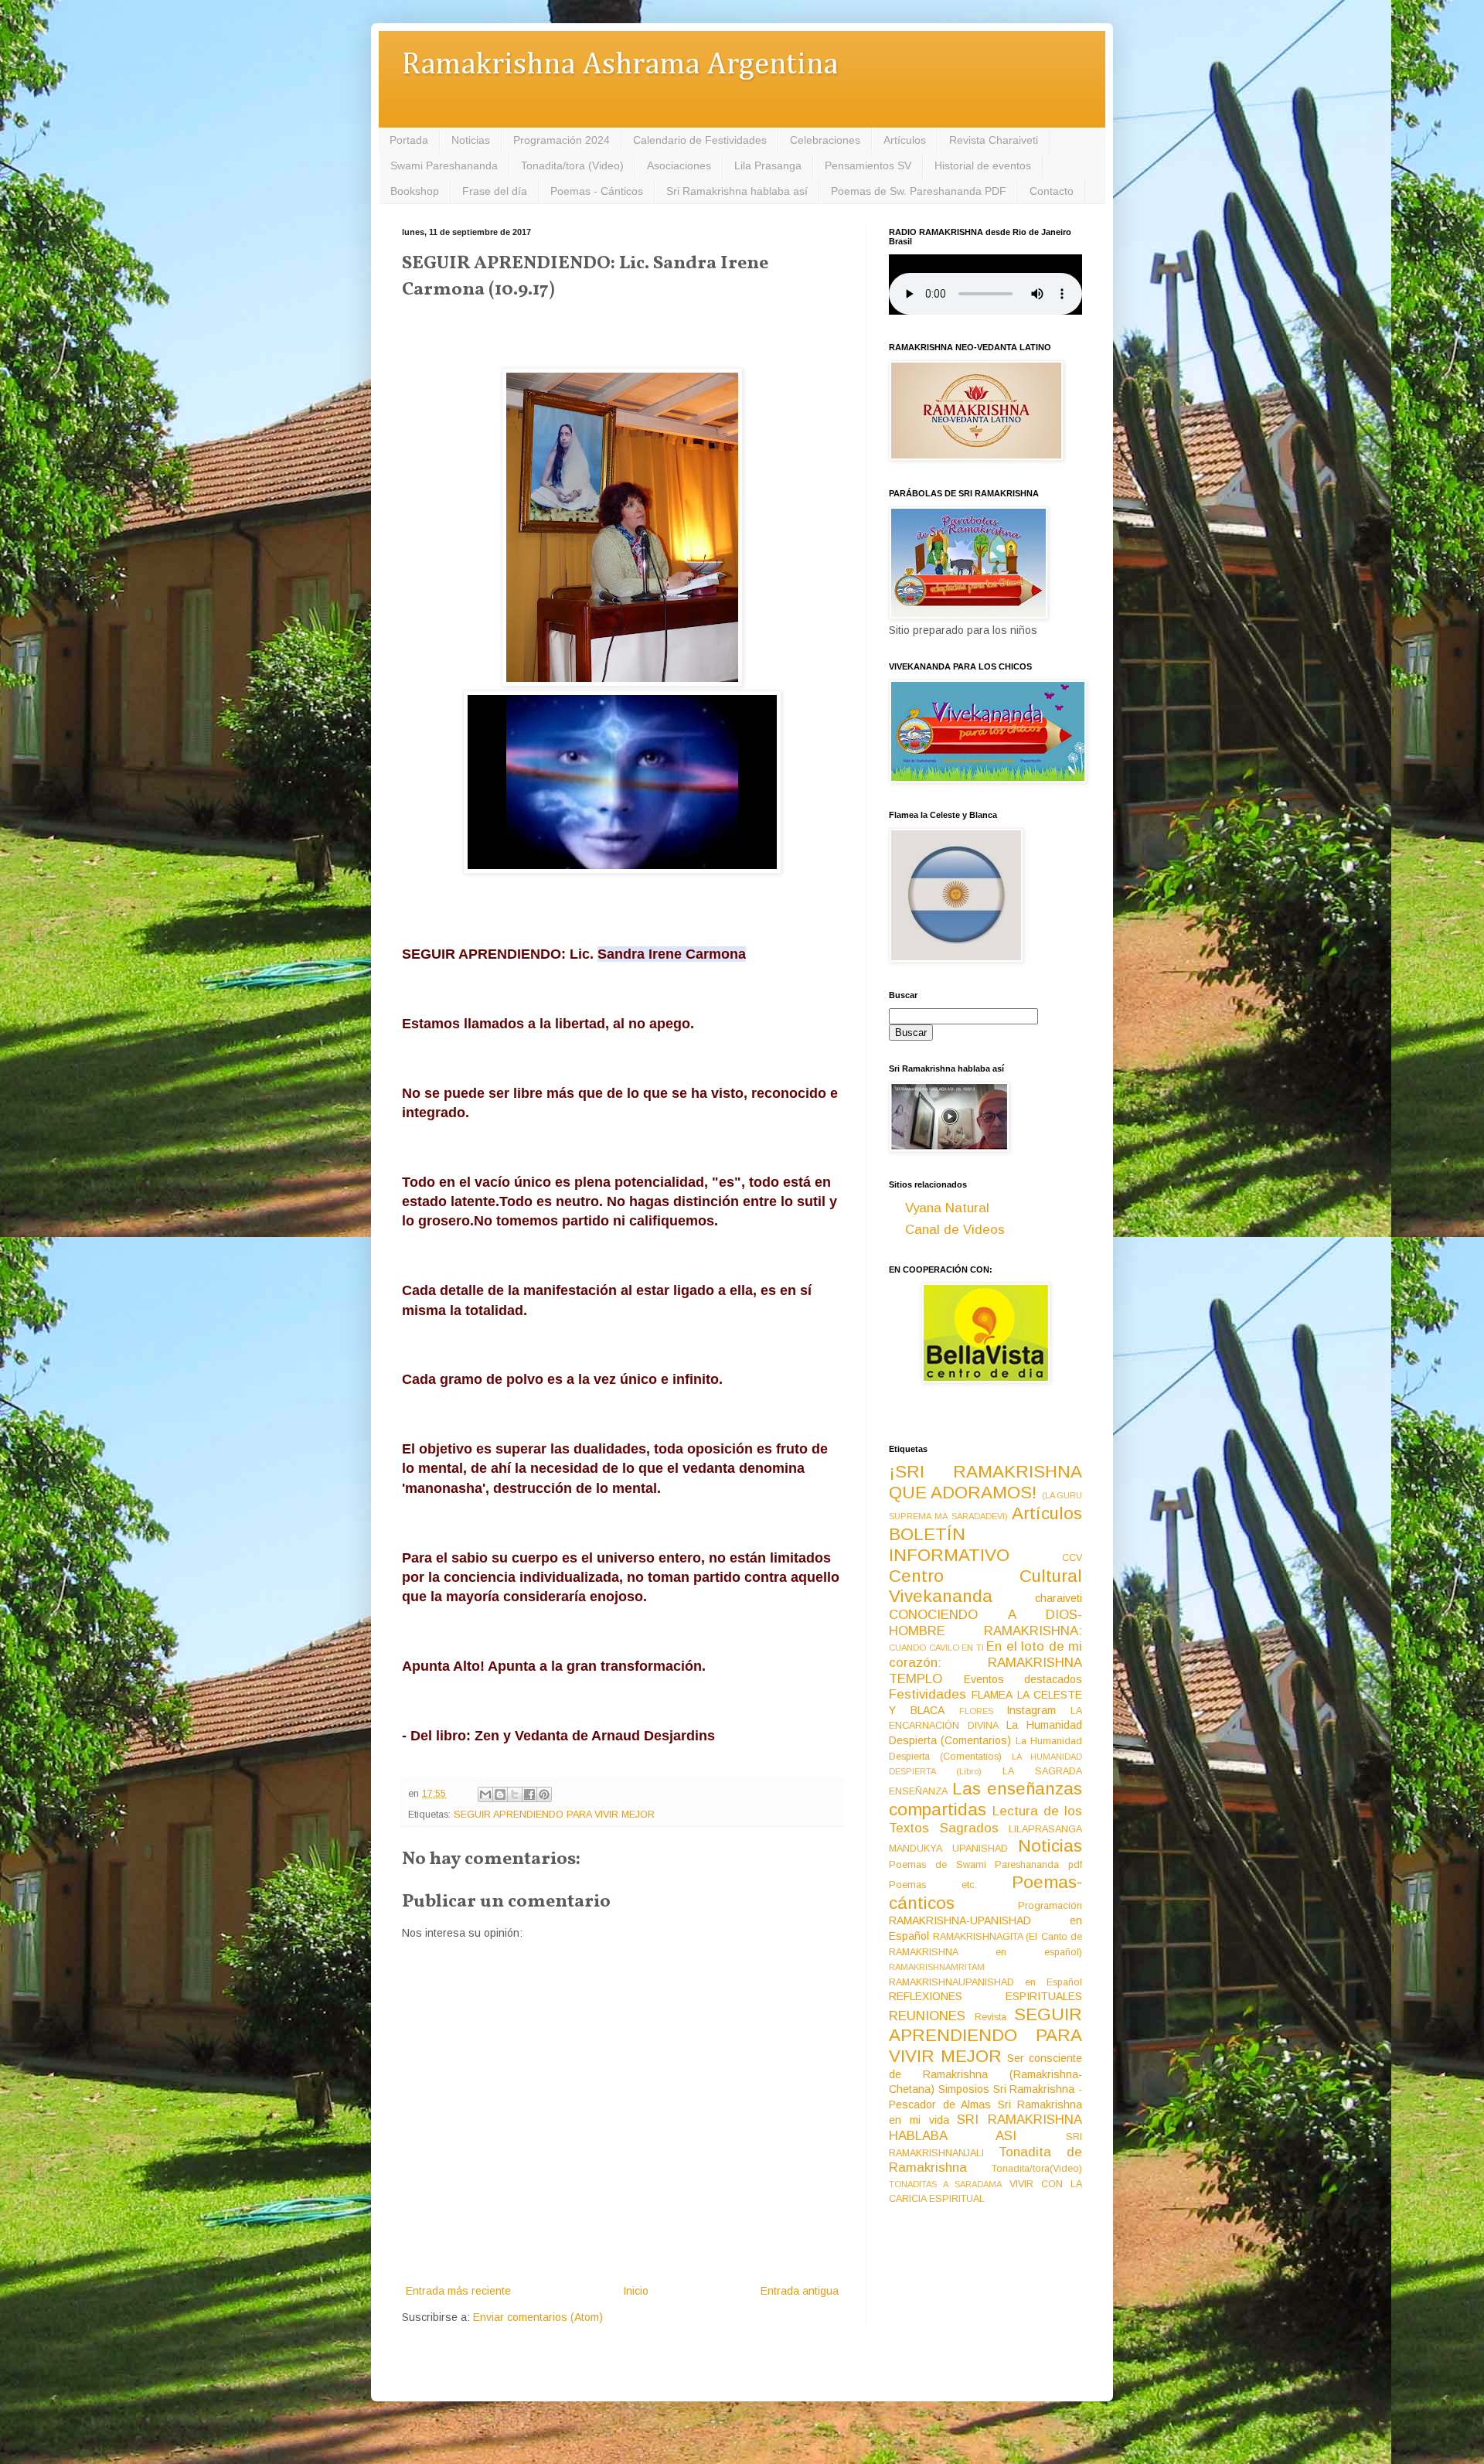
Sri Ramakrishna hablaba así (737, 191)
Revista (990, 2017)
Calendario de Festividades (700, 140)
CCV (1072, 1558)
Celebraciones (825, 140)
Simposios (964, 2089)
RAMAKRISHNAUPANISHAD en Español (985, 1982)
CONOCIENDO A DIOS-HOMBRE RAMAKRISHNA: (985, 1623)
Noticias (471, 140)
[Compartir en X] (515, 1794)
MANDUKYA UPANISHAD (948, 1849)
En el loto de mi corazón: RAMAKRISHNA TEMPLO (985, 1662)
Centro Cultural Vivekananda (985, 1586)
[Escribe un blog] (500, 1794)
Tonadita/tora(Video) (1037, 2169)
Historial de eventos (983, 165)
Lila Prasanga (768, 165)
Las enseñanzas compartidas (985, 1799)
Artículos (905, 140)
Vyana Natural (947, 1208)
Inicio (636, 2291)
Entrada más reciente (458, 2291)
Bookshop (415, 191)
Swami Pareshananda (444, 165)
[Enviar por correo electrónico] (485, 1794)
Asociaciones (679, 165)
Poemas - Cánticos (597, 191)
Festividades (927, 1694)
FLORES (976, 1711)
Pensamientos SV (868, 165)
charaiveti (1059, 1598)
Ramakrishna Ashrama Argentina (620, 65)
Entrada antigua (800, 2291)
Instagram (1031, 1710)
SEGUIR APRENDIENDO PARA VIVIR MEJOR (554, 1815)
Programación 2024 (562, 140)
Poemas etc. (933, 1885)
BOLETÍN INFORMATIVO (949, 1545)
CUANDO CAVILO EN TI (936, 1648)
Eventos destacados (1023, 1679)
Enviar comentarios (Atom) (538, 2317)
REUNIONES (927, 2016)
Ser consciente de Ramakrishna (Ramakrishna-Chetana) (985, 2074)
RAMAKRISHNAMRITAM (937, 1967)
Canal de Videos (955, 1230)
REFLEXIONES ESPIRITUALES (985, 1996)
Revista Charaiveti (994, 140)
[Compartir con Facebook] (529, 1794)
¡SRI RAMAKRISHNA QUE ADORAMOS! (985, 1482)
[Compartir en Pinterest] (544, 1794)
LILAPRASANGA (1045, 1829)
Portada (409, 140)
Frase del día (495, 191)
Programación (1050, 1906)
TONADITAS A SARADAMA (945, 2184)
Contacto (1052, 191)
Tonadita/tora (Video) (572, 165)
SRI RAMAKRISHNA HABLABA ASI (985, 2128)
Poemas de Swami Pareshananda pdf (985, 1865)
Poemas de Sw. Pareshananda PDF (919, 191)
